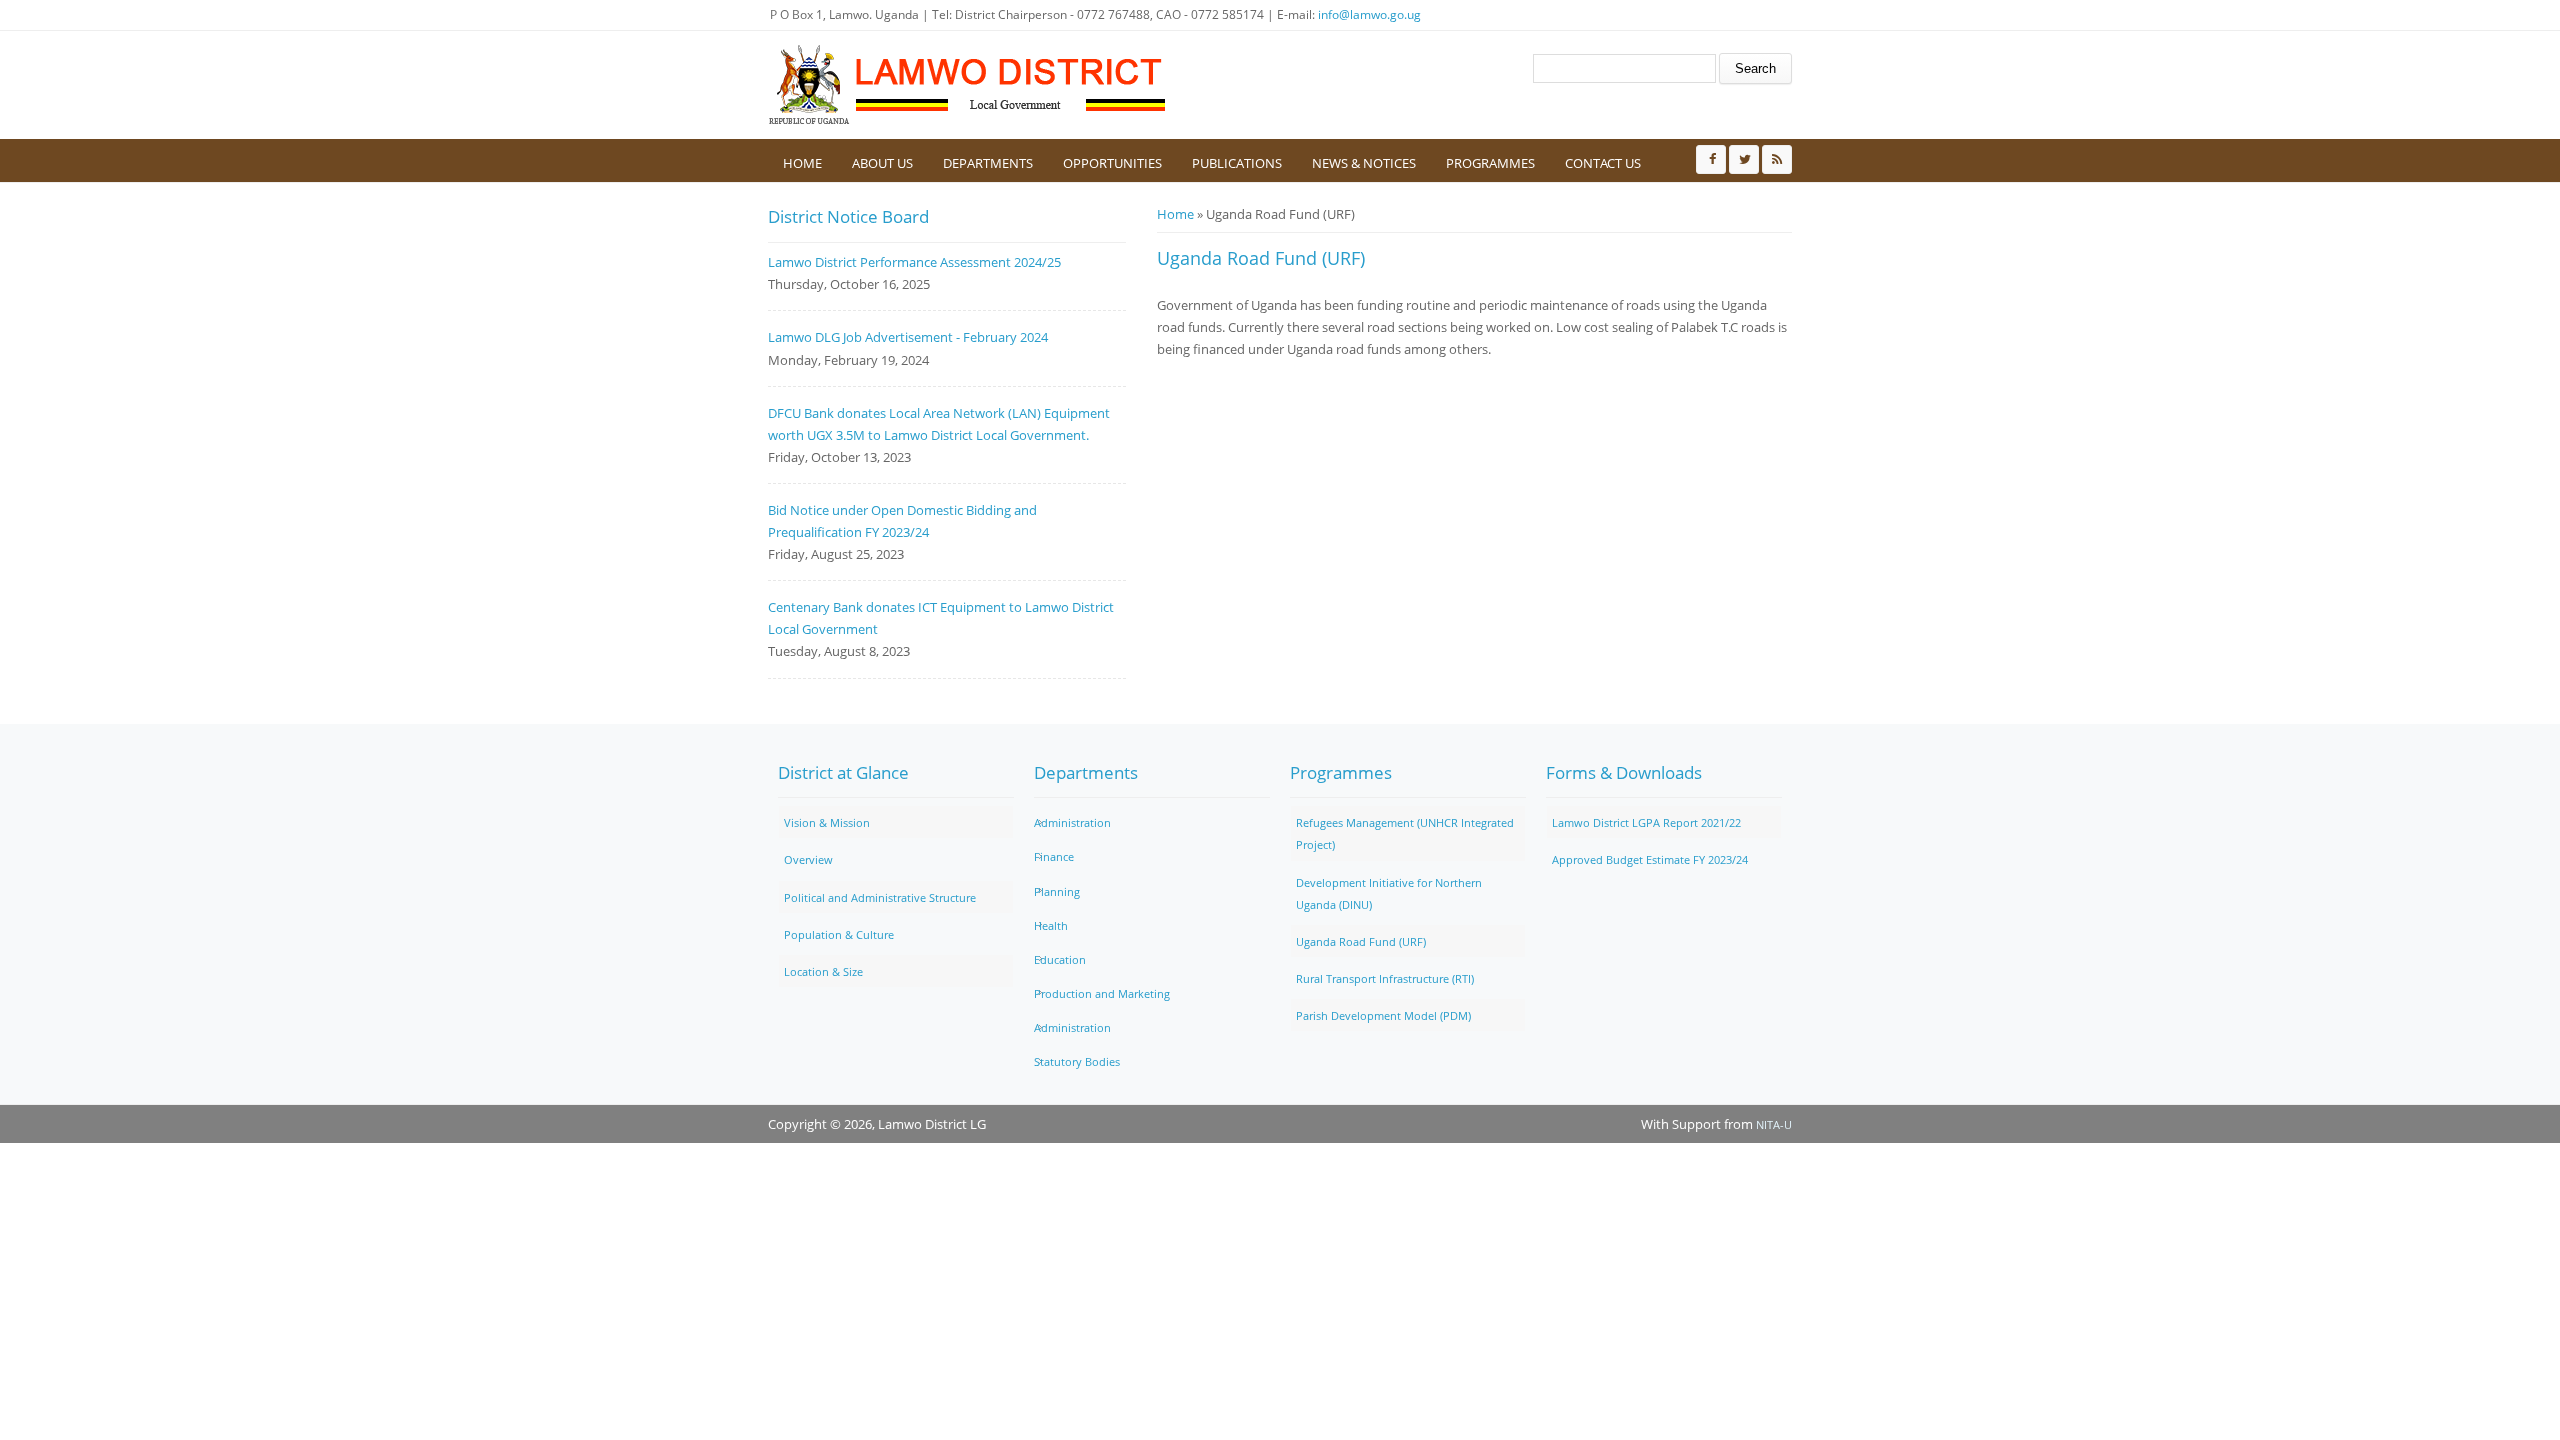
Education (1060, 959)
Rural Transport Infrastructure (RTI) (1385, 978)
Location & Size (823, 971)
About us (882, 163)
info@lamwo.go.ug (1369, 14)
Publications (1237, 163)
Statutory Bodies (1077, 1061)
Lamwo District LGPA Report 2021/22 (1646, 822)
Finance (1054, 856)
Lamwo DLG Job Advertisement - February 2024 (908, 337)
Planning (1057, 891)
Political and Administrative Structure (880, 897)
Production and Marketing (1102, 993)
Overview (808, 859)
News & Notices (1364, 163)
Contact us (1603, 163)
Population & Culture (839, 934)
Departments (988, 163)
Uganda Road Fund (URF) (1361, 941)
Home (802, 163)
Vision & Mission (827, 822)
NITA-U (1774, 1124)
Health (1051, 925)
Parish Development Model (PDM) (1383, 1015)
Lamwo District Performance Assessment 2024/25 (914, 262)
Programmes (1490, 163)
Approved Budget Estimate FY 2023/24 (1650, 859)
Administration (1072, 822)
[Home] (968, 85)
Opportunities (1112, 163)
